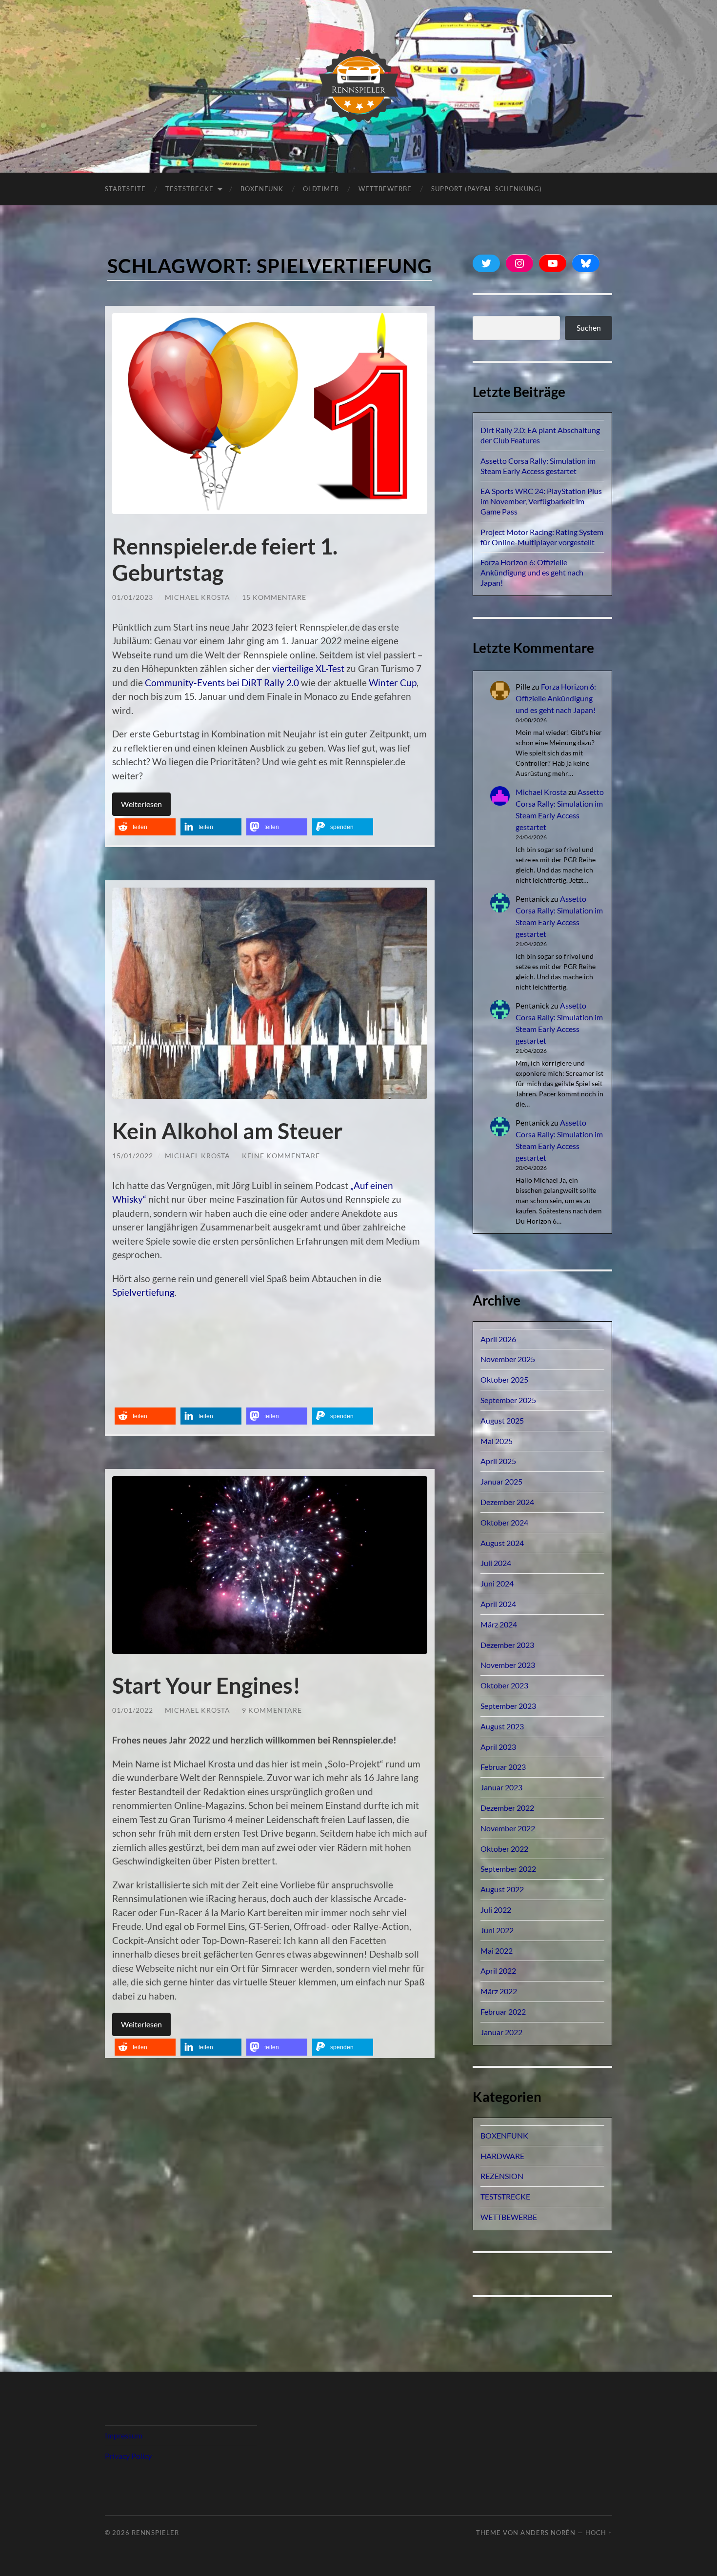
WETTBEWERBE (509, 2217)
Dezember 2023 (507, 1645)
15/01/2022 (133, 1156)
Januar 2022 (501, 2032)
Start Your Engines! (206, 1685)
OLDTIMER (321, 189)
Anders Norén (548, 2533)
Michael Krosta (198, 597)
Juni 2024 (497, 1583)
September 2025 (508, 1400)
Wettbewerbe (385, 189)
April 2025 (498, 1461)
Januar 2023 (501, 1787)
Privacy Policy (128, 2456)
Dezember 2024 (507, 1502)
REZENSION (502, 2176)
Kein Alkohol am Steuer (227, 1131)
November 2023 (508, 1665)
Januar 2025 (501, 1481)
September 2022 (508, 1869)
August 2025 (502, 1420)
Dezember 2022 (507, 1808)
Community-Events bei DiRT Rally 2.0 (222, 683)
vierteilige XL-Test (308, 668)
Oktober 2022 (504, 1849)
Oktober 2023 (504, 1685)
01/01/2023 (133, 597)
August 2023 (502, 1726)
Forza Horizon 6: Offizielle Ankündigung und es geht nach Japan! (532, 572)
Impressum (124, 2435)
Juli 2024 (496, 1563)
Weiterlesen (141, 804)
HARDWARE (502, 2156)
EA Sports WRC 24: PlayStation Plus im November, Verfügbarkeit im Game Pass (541, 501)
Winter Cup (393, 683)
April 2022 (498, 1971)
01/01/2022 (133, 1710)
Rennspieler (155, 2533)
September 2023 (508, 1706)
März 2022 (499, 1991)
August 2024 (502, 1543)
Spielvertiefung (143, 1292)
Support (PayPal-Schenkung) (487, 189)
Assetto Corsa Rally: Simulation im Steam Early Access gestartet (538, 466)
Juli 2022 (496, 1910)
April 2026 (498, 1339)
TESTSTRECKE (189, 189)
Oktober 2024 (504, 1522)
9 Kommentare (272, 1710)
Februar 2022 (503, 2011)
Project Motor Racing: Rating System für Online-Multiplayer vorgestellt (542, 537)
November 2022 (508, 1828)
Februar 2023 (503, 1767)
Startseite (125, 189)
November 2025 (508, 1359)
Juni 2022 (497, 1930)
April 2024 (498, 1604)
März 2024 (499, 1624)
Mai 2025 (497, 1441)
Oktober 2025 (504, 1379)
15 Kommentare (274, 597)
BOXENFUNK (262, 189)
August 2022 (502, 1889)
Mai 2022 (497, 1951)
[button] (145, 827)
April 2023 (498, 1747)
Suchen (589, 327)
